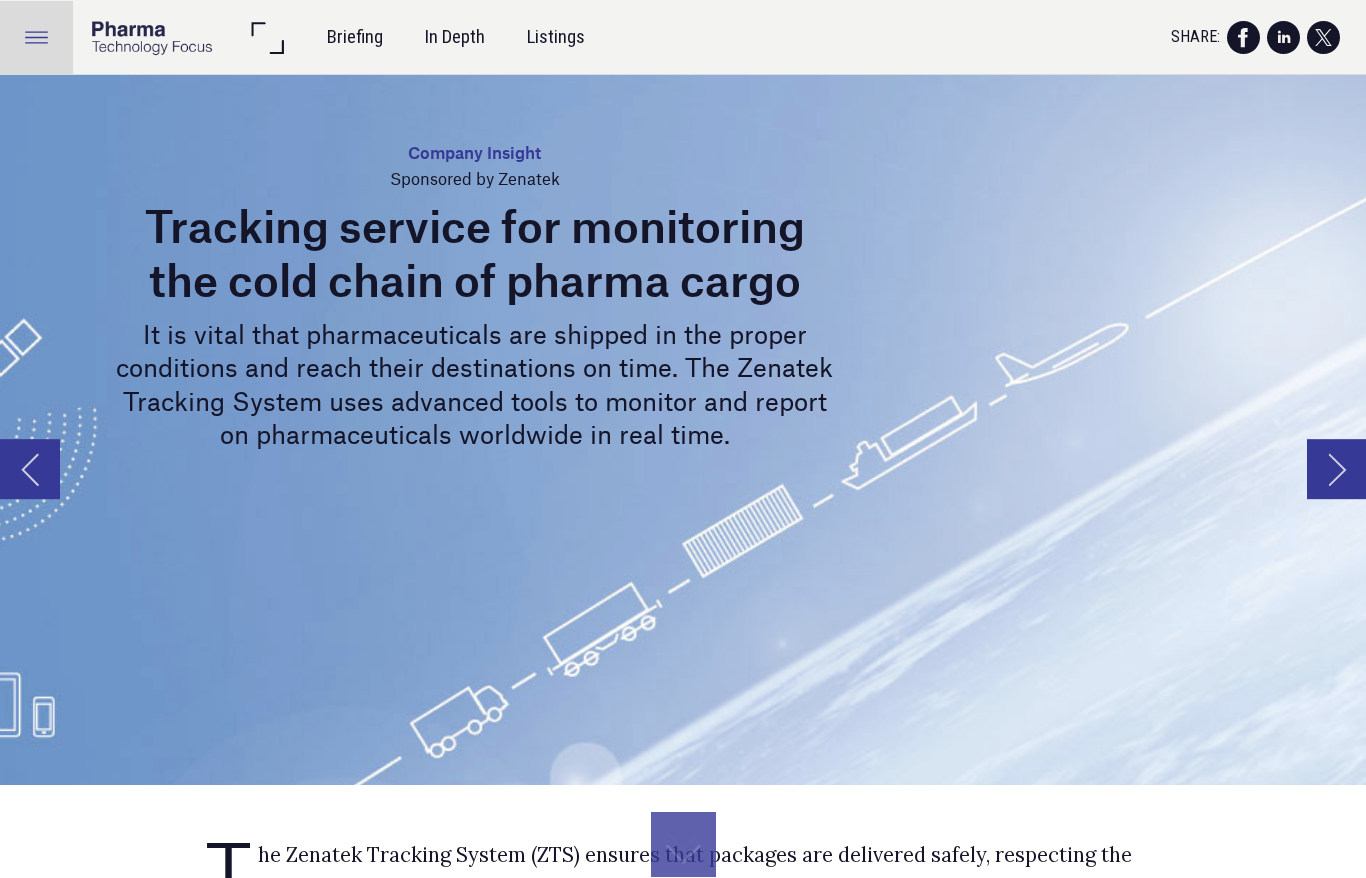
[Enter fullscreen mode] (267, 38)
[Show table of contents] (37, 38)
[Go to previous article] (30, 469)
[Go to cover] (151, 38)
